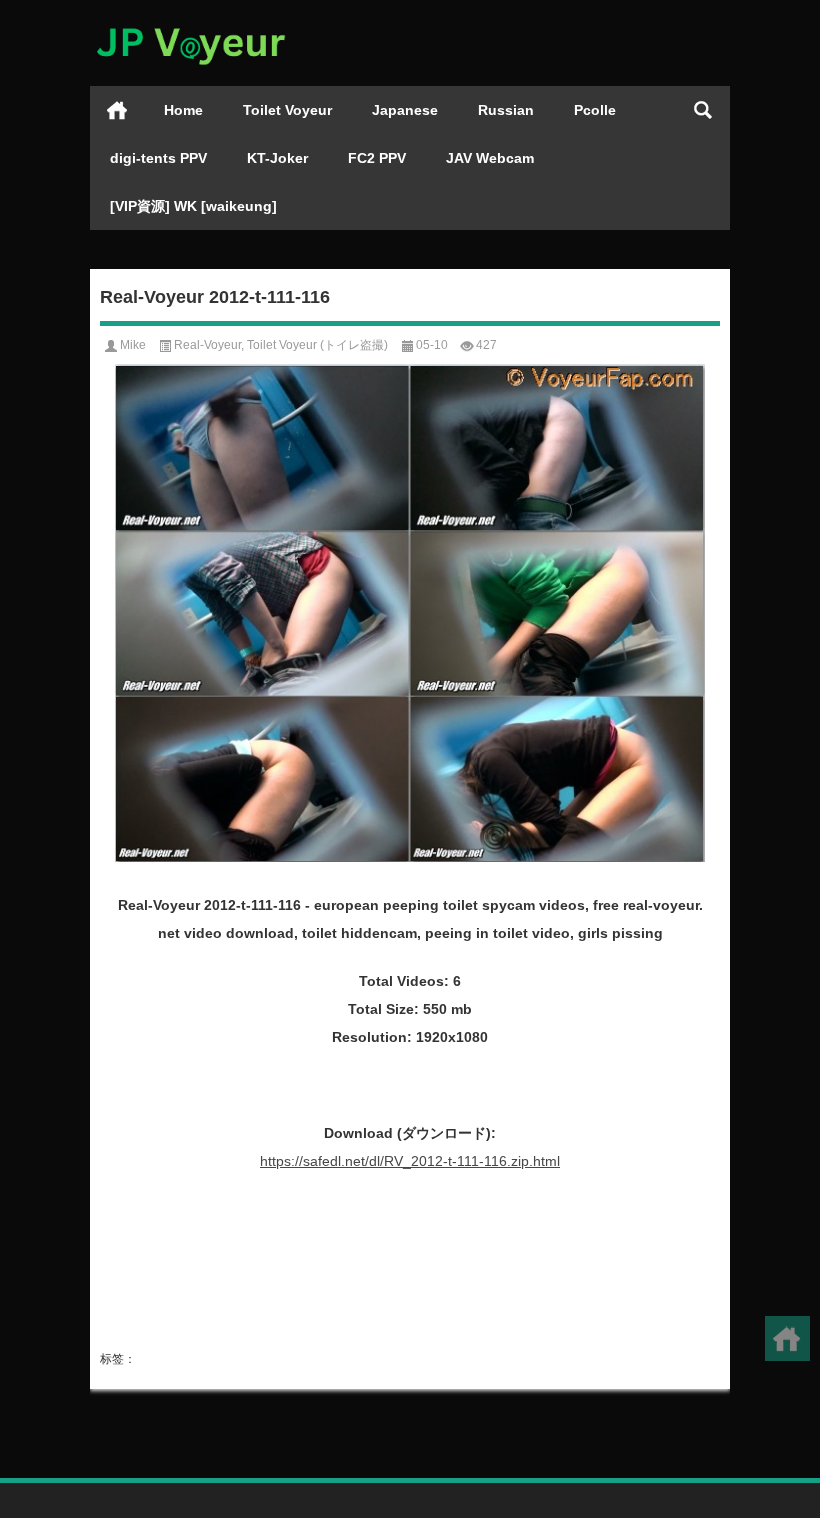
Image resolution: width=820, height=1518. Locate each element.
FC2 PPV (377, 158)
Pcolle (595, 110)
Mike (133, 345)
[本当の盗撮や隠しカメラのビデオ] (190, 26)
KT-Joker (277, 158)
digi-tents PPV (158, 158)
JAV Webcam (490, 158)
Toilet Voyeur (287, 110)
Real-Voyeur (207, 345)
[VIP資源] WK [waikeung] (193, 206)
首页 (117, 110)
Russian (506, 110)
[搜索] (703, 110)
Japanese (405, 110)
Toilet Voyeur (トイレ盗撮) (317, 345)
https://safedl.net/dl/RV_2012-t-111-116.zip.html (410, 1161)
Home (183, 110)
